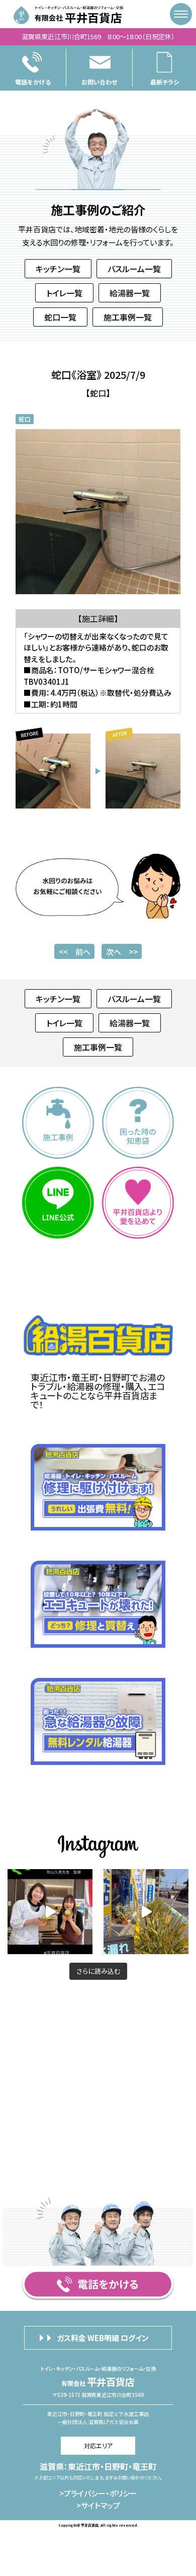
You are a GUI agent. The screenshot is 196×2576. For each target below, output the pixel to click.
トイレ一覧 (64, 293)
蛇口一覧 (60, 317)
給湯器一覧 (130, 293)
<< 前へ (75, 952)
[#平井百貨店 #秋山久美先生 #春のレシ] (50, 1912)
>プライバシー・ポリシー (98, 2494)
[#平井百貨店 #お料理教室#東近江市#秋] (146, 1912)
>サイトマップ (98, 2506)
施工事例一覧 (128, 317)
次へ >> (122, 952)
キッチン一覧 (58, 269)
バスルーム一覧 (134, 269)
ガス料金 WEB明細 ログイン (103, 2338)
